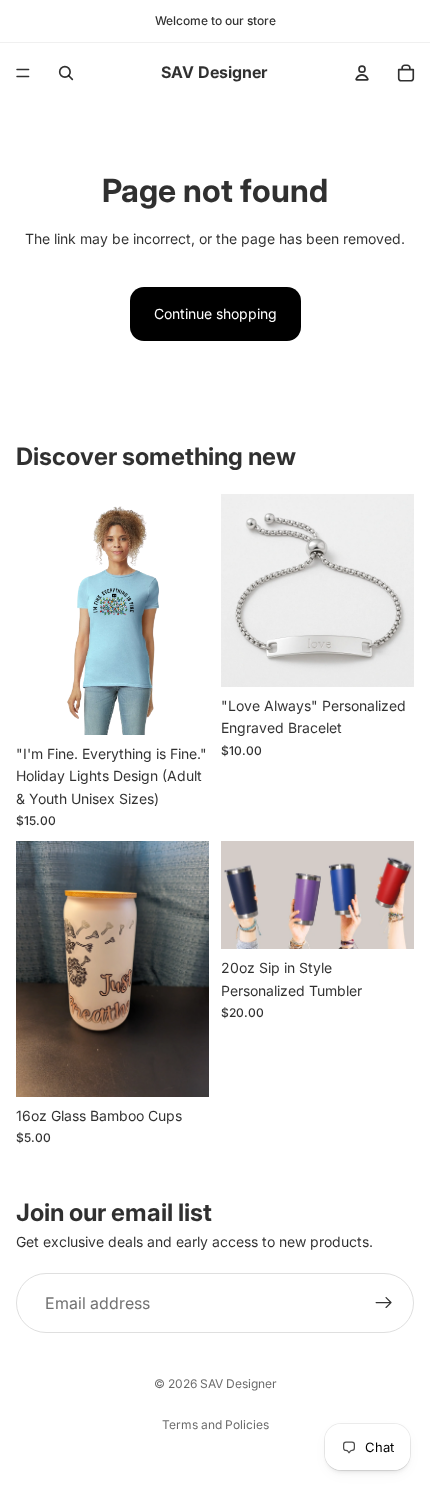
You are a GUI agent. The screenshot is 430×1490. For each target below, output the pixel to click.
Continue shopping (215, 313)
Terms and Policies (215, 1424)
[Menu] (23, 73)
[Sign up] (384, 1303)
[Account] (362, 73)
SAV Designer (238, 1383)
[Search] (66, 73)
